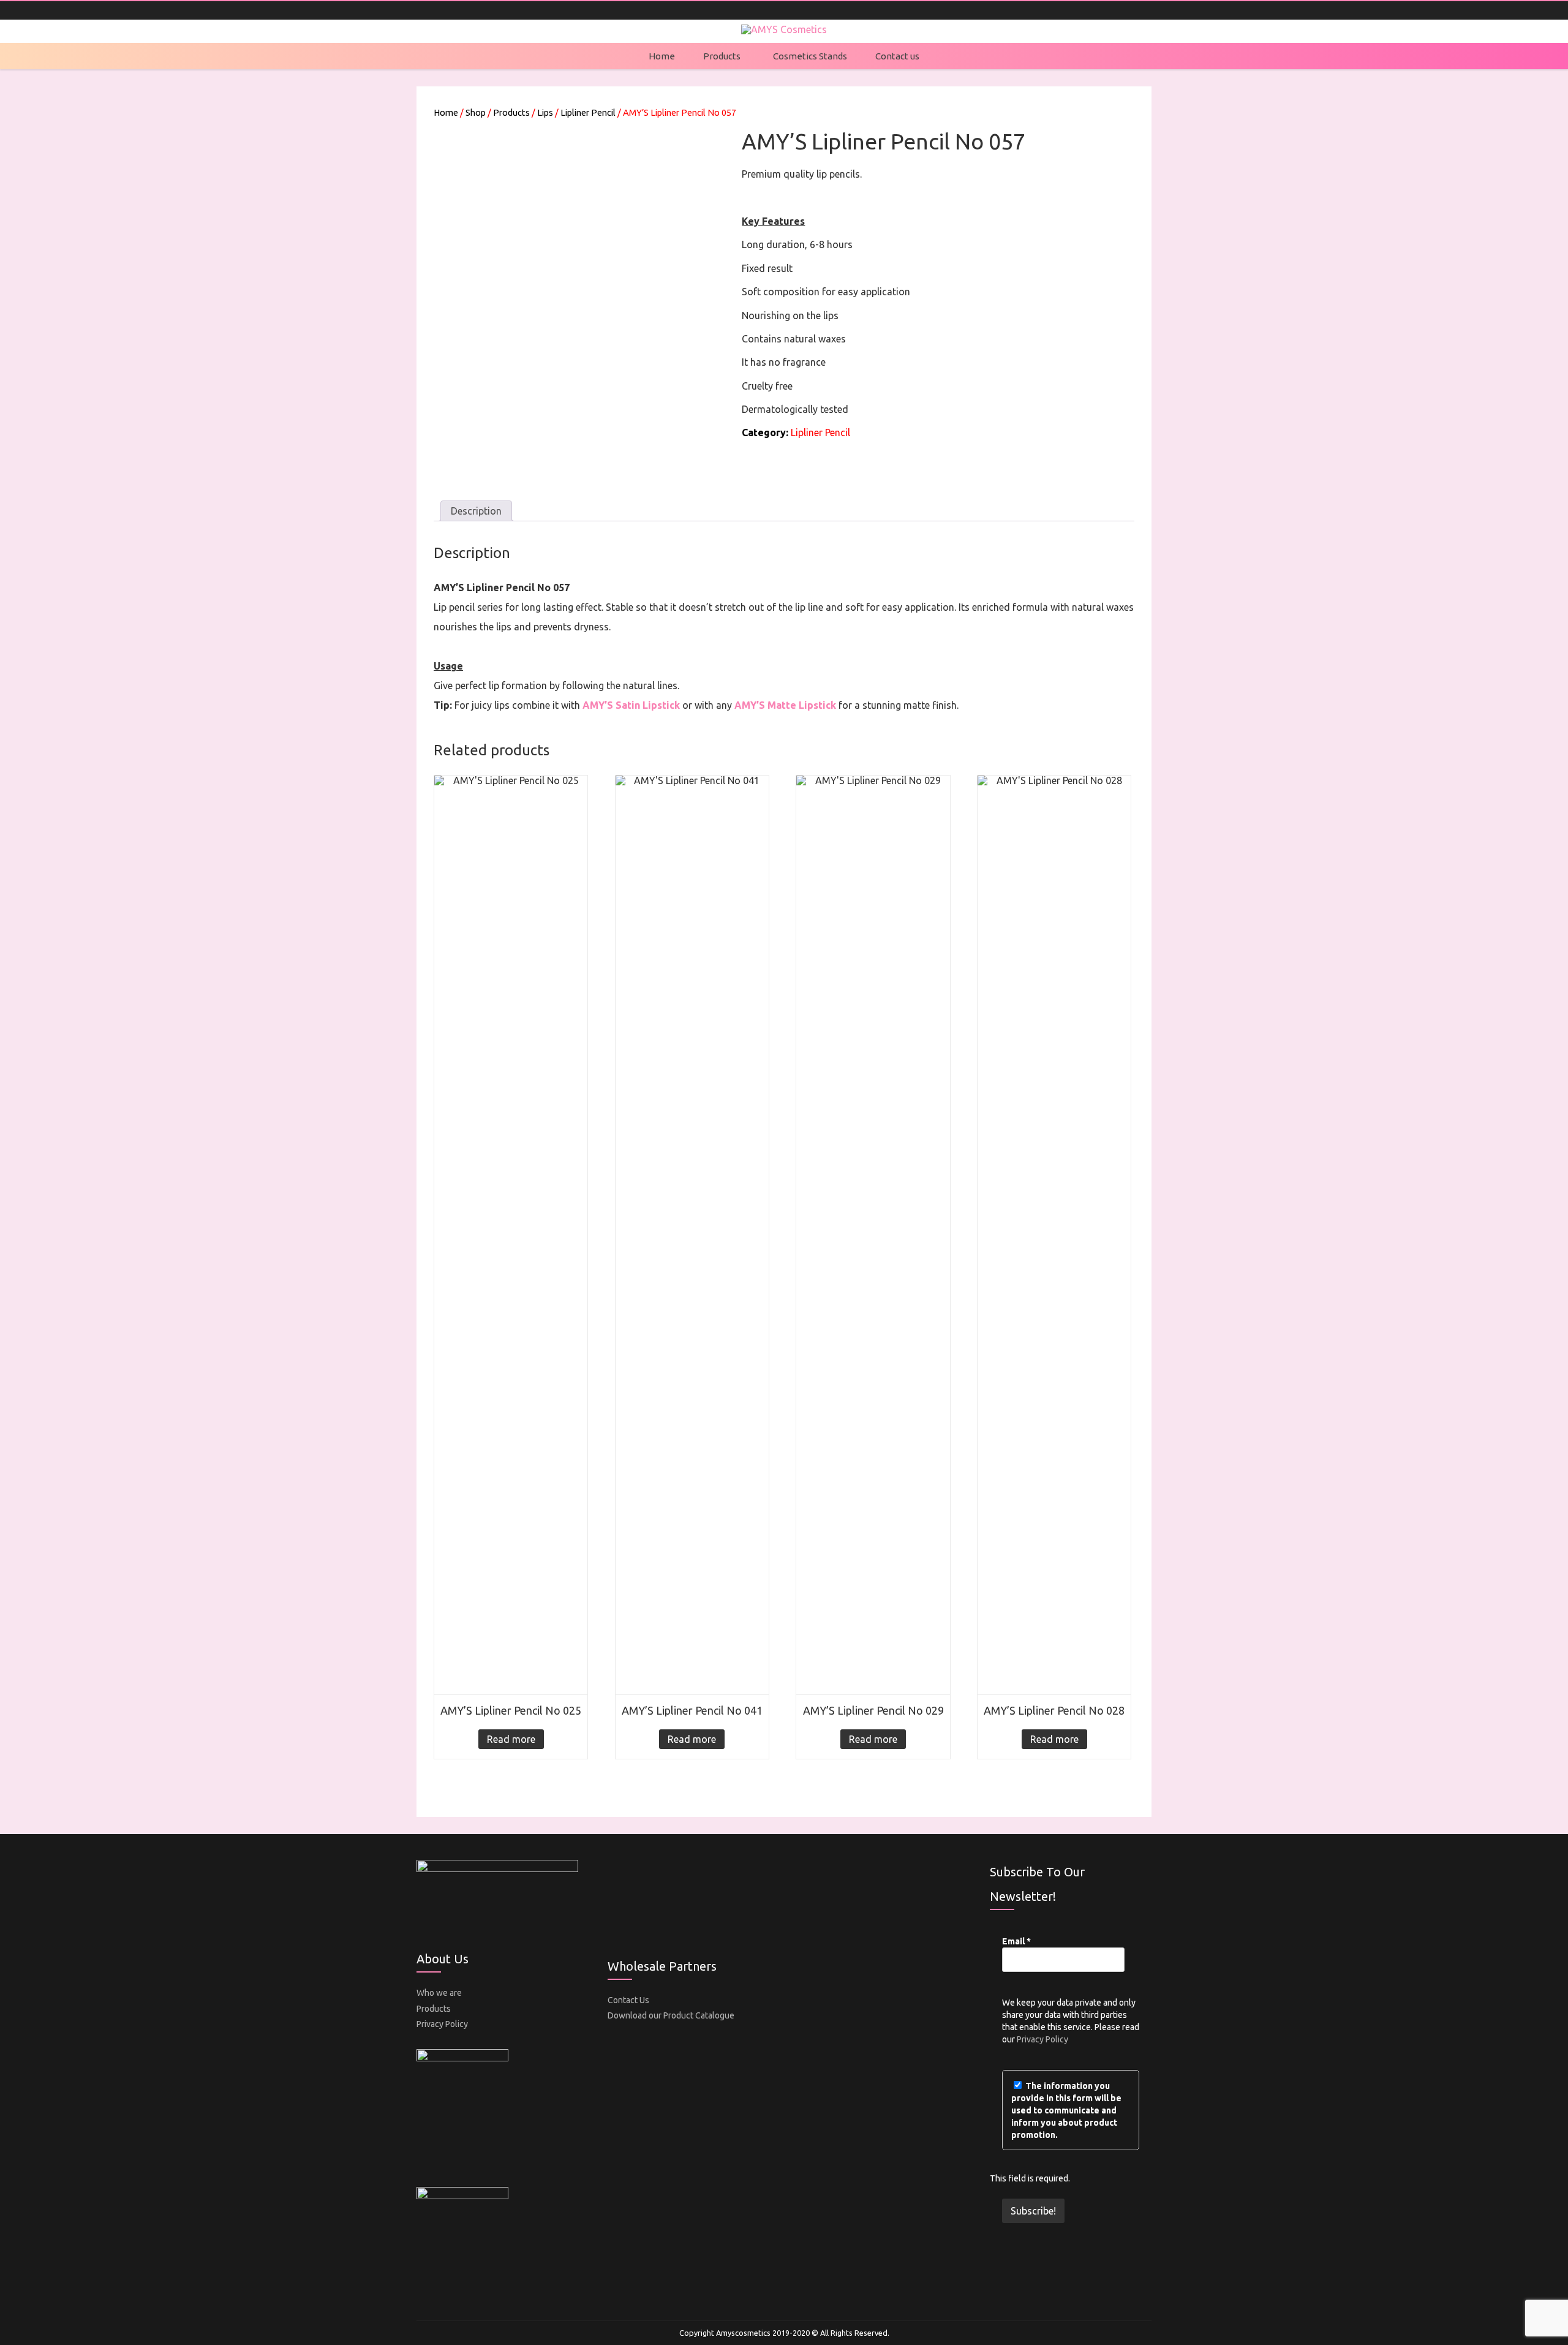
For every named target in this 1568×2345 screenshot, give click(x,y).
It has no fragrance (784, 362)
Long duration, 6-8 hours (797, 244)
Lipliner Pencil (588, 112)
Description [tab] (476, 511)
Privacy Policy (442, 2024)
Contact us (897, 56)
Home (662, 56)
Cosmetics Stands (810, 56)
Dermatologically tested (795, 409)
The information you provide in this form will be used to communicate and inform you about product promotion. (1066, 2110)
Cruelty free (767, 386)
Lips (545, 112)
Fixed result (767, 268)
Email (1016, 1941)
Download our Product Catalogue (671, 2015)
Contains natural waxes (794, 339)
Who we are (439, 1993)
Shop (476, 112)
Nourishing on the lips (790, 315)
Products (722, 56)
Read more (511, 1739)
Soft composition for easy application (826, 292)
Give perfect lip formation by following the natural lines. (556, 685)
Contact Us (628, 2000)
